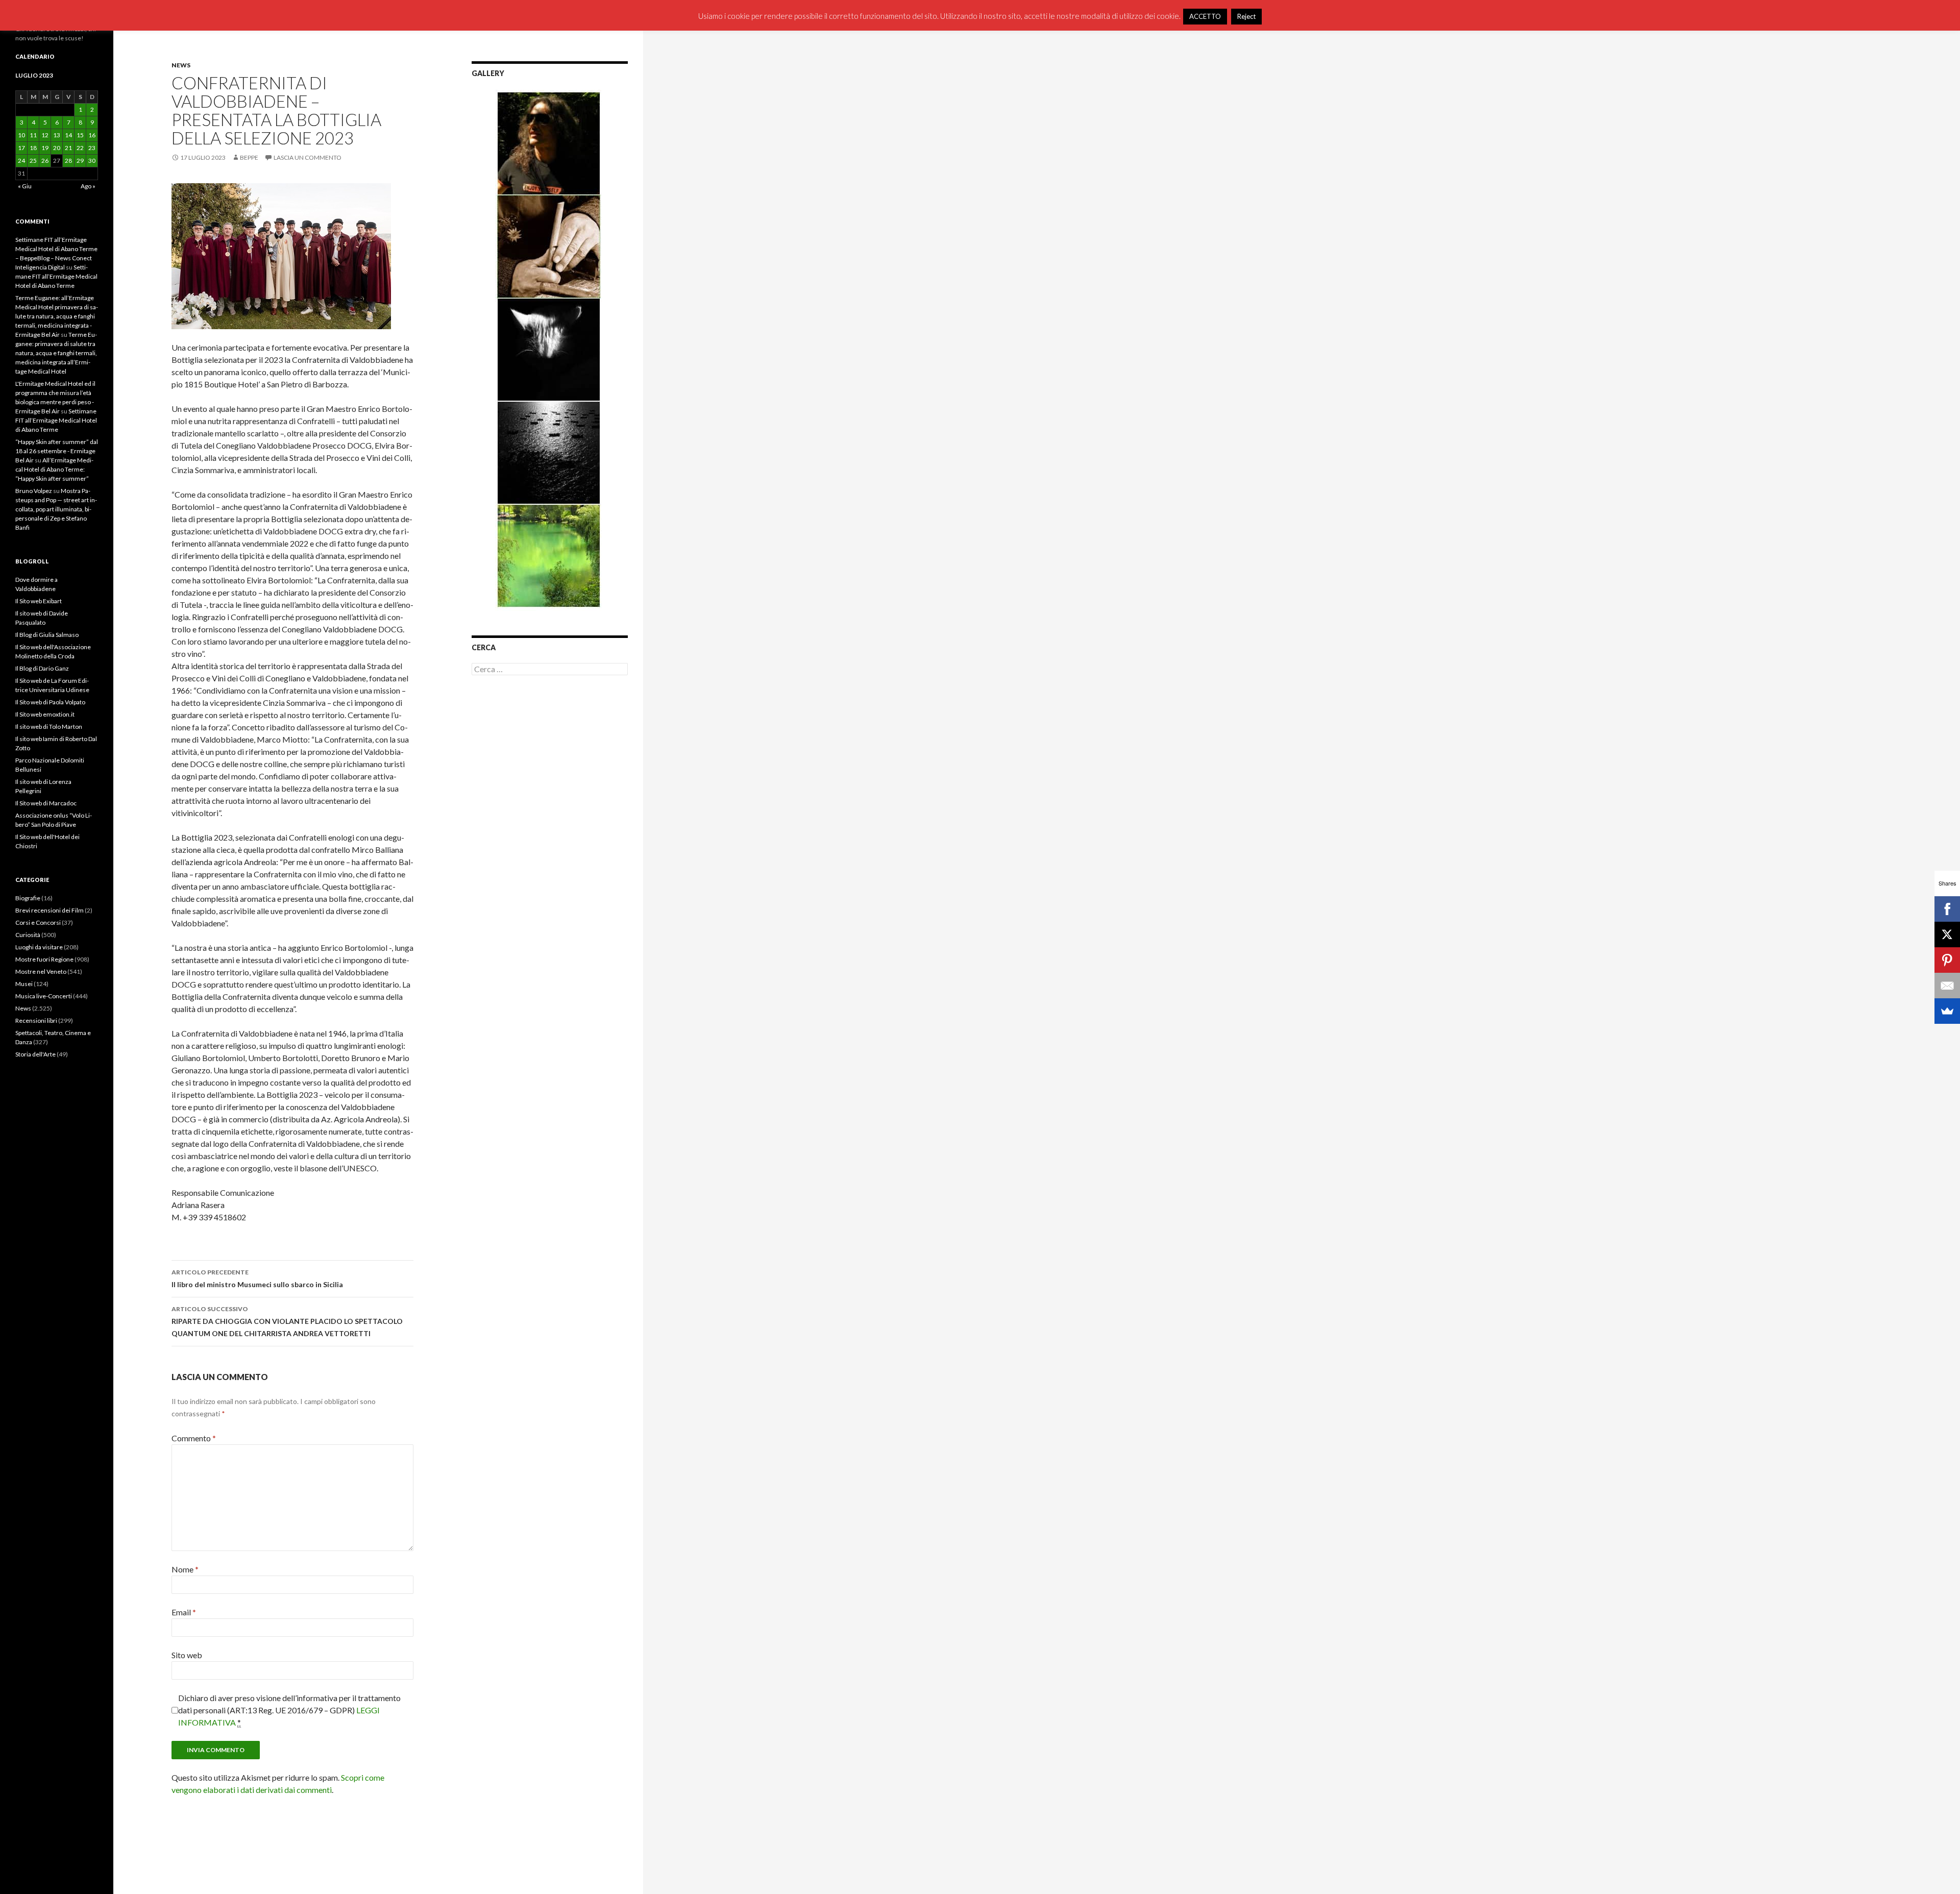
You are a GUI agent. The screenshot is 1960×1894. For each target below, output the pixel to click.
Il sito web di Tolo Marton (49, 727)
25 (33, 161)
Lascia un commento (308, 157)
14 (68, 135)
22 (80, 148)
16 (92, 135)
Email (184, 1612)
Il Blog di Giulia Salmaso (47, 635)
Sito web (187, 1655)
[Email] (1947, 986)
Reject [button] (1246, 16)
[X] (1947, 934)
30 (92, 161)
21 (68, 148)
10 (21, 135)
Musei (24, 984)
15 (80, 135)
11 (33, 135)
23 (92, 148)
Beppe (249, 157)
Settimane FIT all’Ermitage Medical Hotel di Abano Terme (56, 276)
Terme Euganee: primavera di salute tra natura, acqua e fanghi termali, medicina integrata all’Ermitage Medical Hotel (56, 353)
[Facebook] (1947, 909)
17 (21, 148)
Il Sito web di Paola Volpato (50, 702)
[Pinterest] (1947, 960)
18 (33, 148)
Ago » (88, 186)
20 (57, 148)
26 (45, 161)
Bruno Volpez (34, 491)
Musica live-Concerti (44, 996)
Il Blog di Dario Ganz (42, 668)
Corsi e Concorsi (38, 923)
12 (45, 135)
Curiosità (28, 935)
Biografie (28, 898)
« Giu (25, 186)
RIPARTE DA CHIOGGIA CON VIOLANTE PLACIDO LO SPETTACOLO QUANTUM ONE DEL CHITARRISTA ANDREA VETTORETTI (287, 1321)
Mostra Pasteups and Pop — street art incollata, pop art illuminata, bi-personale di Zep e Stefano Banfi (56, 509)
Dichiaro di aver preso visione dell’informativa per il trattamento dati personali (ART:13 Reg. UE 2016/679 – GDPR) (289, 1710)
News (181, 65)
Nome (185, 1569)
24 (21, 161)
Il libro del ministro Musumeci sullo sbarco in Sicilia (257, 1278)
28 (68, 161)
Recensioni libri (36, 1020)
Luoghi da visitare (39, 947)
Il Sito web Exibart (39, 601)
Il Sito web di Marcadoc (46, 803)
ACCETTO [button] (1205, 16)
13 (57, 135)
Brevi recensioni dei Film (50, 910)
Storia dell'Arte (35, 1054)
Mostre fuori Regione (44, 959)
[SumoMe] (1947, 1011)
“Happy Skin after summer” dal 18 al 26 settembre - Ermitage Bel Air (57, 451)
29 (80, 161)
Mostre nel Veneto (41, 971)
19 (45, 148)
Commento (194, 1438)
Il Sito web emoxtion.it (45, 714)
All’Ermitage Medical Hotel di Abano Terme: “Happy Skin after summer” (54, 469)
